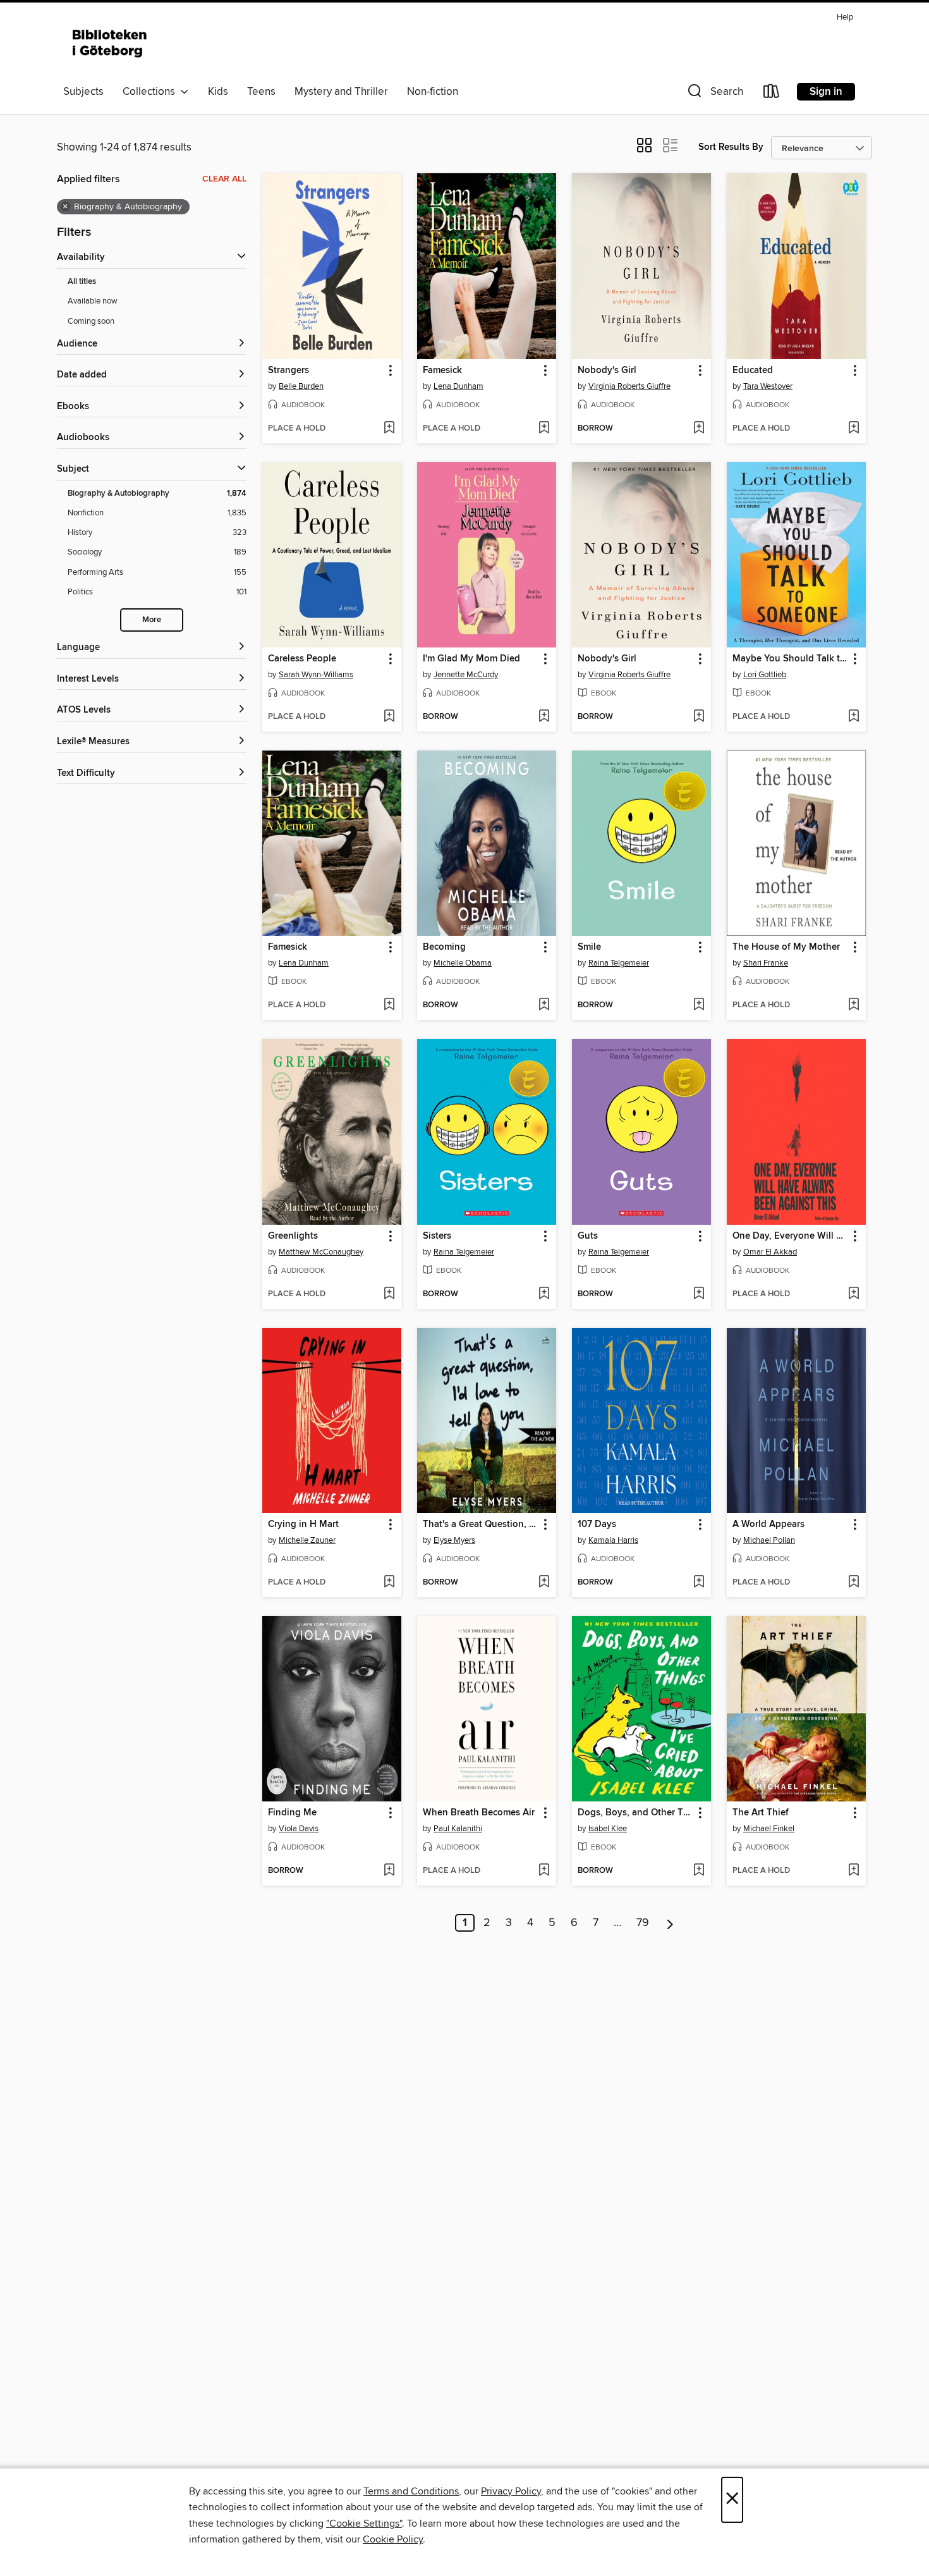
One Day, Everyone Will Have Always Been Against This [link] (790, 1236)
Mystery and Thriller (341, 92)
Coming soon (91, 321)
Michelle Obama (463, 963)
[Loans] (772, 94)
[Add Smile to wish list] (699, 1005)
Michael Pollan (769, 1540)
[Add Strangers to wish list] (389, 429)
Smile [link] (589, 947)
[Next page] (670, 1923)
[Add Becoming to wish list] (544, 1005)
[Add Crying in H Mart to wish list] (389, 1583)
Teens (261, 92)
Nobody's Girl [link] (607, 371)
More (152, 620)
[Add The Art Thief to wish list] (853, 1871)
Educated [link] (753, 371)
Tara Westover (768, 386)
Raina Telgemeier (619, 963)
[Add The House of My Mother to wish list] (853, 1005)
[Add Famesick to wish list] (544, 429)
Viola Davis (299, 1829)
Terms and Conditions (411, 2491)
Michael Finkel (769, 1829)
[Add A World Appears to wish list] (853, 1583)
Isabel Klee (608, 1829)
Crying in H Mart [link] (303, 1524)
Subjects (83, 92)
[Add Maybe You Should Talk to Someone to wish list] (853, 717)
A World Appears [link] (768, 1524)
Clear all (224, 179)
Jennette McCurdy (466, 675)
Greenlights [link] (293, 1236)
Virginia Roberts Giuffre (629, 386)
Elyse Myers (454, 1540)
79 (643, 1923)
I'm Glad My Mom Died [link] (471, 659)
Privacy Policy (511, 2491)
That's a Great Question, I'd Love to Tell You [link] (481, 1524)
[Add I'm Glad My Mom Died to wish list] (544, 717)
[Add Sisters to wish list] (544, 1294)
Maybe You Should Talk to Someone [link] (790, 659)
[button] (714, 94)
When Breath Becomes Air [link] (479, 1813)
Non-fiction (433, 92)
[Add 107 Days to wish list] (699, 1583)
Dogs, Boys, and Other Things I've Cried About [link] (635, 1813)
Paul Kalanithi (458, 1829)
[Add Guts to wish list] (699, 1294)
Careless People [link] (302, 659)
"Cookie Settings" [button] (364, 2524)
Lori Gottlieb (765, 675)
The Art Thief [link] (761, 1813)
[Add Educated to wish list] (853, 429)
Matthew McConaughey (321, 1252)
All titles (82, 282)
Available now (93, 301)
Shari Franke (766, 963)
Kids (218, 92)
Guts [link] (588, 1236)
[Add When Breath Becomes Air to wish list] (544, 1871)
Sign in (826, 92)
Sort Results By (731, 147)
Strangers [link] (288, 371)
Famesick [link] (442, 371)
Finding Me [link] (292, 1813)
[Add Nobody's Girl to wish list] (699, 429)
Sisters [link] (437, 1236)
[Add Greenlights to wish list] (389, 1294)
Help (845, 17)
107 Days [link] (597, 1524)
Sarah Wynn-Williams (316, 675)
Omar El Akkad (770, 1252)
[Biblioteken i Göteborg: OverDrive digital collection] (111, 44)
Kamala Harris (613, 1540)
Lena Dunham (458, 386)
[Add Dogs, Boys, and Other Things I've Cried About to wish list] (699, 1871)
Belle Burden (301, 386)
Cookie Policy (393, 2539)
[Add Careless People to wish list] (389, 717)
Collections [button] (151, 92)
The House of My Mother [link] (786, 947)
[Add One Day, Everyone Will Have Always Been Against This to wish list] (853, 1294)
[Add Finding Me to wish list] (389, 1871)
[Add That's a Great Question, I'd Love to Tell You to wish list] (544, 1583)
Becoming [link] (444, 947)
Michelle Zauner (307, 1540)
